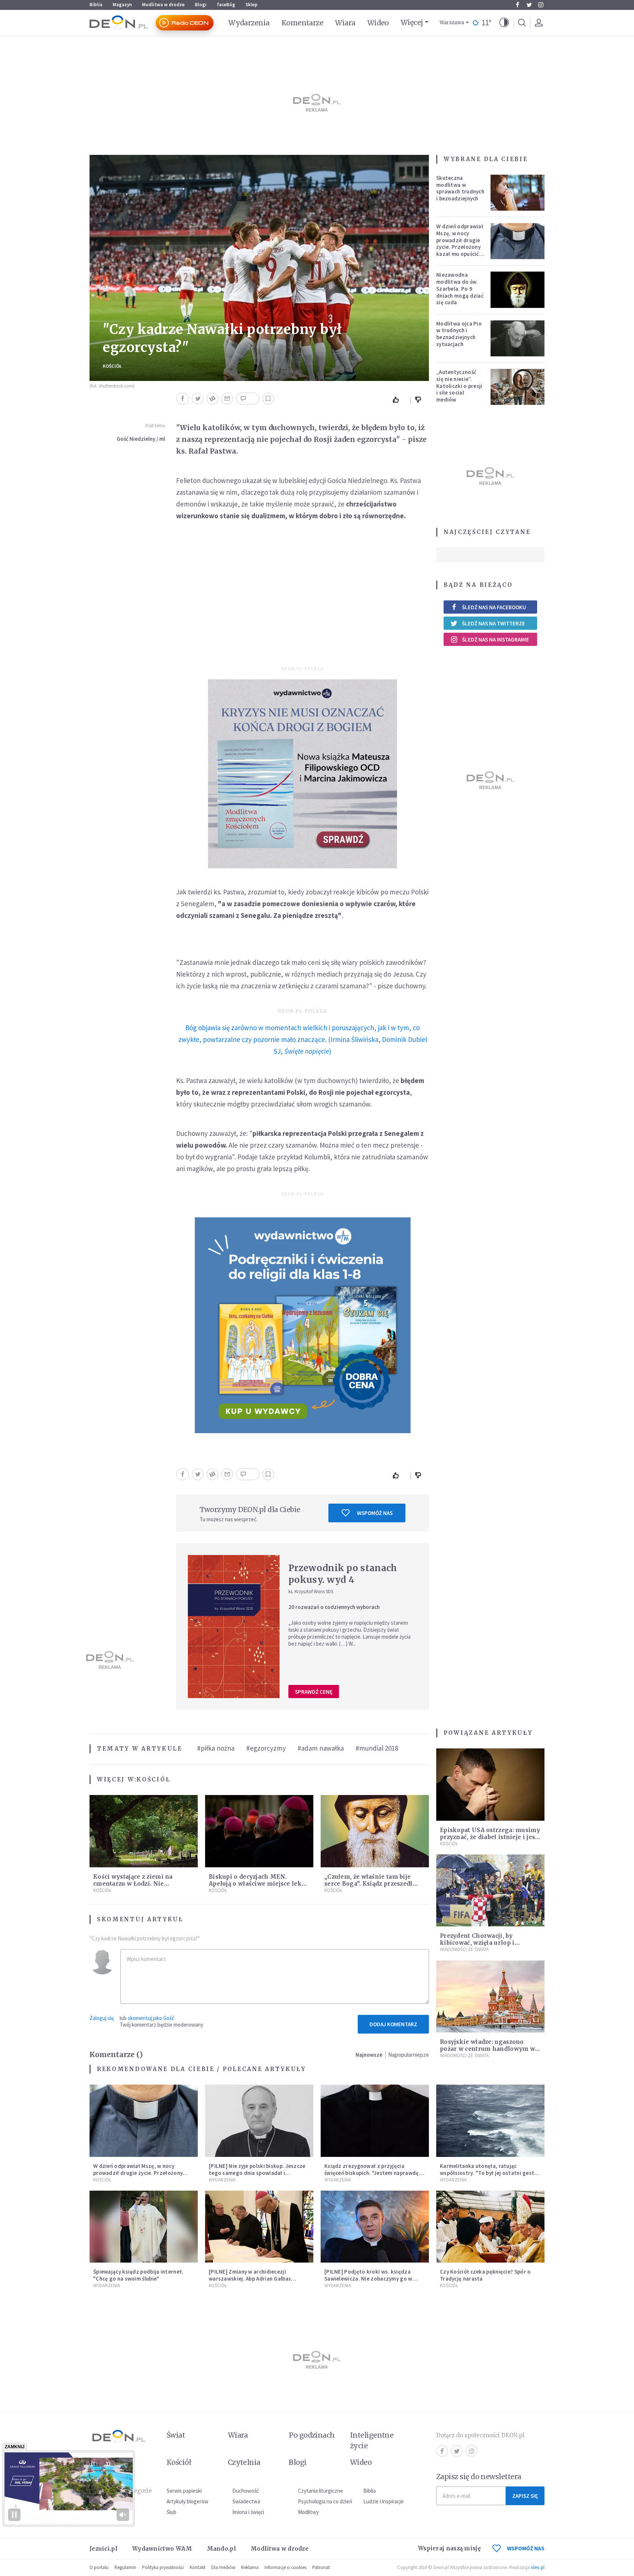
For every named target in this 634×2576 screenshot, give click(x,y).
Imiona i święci (248, 2512)
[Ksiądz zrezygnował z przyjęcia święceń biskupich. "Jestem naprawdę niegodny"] (375, 2121)
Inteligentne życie (372, 2440)
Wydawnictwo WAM (162, 2549)
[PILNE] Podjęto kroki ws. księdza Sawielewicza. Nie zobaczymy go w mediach (368, 2279)
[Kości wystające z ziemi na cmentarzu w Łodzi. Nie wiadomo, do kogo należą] (144, 1831)
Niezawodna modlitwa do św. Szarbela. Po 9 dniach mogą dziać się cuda (460, 288)
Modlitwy (308, 2512)
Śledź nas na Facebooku (494, 607)
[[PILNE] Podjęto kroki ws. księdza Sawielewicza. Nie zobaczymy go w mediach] (375, 2227)
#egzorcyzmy (266, 1748)
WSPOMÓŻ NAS (526, 2548)
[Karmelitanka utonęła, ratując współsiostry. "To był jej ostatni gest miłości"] (490, 2121)
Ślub (172, 2512)
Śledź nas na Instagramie (495, 640)
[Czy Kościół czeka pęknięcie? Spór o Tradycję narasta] (490, 2227)
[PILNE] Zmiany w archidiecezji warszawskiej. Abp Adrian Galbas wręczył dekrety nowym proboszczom (257, 2279)
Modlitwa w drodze (163, 5)
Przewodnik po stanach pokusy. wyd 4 (343, 1574)
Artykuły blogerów (187, 2501)
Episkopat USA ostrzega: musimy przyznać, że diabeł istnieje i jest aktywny (490, 1837)
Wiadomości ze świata (464, 1949)
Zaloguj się (102, 2018)
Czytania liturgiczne (320, 2491)
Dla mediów (223, 2567)
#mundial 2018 (377, 1748)
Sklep (252, 5)
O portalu (99, 2567)
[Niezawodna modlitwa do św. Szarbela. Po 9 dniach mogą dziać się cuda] (518, 290)
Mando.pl (221, 2549)
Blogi (201, 5)
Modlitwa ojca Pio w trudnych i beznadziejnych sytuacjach (459, 334)
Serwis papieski (184, 2491)
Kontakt (198, 2567)
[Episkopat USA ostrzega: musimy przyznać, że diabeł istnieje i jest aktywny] (490, 1785)
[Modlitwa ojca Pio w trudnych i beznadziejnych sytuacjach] (518, 338)
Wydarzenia (249, 23)
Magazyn (122, 5)
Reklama (250, 2567)
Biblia (96, 5)
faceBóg (226, 5)
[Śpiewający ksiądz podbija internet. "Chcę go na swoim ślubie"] (144, 2227)
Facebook (517, 5)
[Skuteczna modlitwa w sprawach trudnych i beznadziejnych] (518, 193)
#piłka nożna (216, 1748)
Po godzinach (312, 2435)
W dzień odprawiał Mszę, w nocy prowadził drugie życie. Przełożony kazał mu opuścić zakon (460, 244)
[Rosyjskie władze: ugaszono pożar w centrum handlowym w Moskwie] (490, 1997)
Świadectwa (246, 2501)
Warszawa (452, 23)
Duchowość (246, 2491)
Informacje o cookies (285, 2567)
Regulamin (125, 2567)
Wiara (345, 23)
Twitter (529, 5)
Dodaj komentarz (393, 2024)
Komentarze (303, 23)
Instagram (541, 5)
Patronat (321, 2567)
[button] (504, 23)
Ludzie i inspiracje (383, 2501)
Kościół (112, 366)
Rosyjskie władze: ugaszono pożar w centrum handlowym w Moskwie (487, 2049)
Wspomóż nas (375, 1513)
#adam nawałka (321, 1748)
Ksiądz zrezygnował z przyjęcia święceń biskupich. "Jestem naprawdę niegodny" (372, 2173)
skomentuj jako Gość (151, 2018)
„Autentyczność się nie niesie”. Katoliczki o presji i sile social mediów (459, 386)
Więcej (412, 22)
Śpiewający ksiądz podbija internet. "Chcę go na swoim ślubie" (139, 2275)
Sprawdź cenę (314, 1692)
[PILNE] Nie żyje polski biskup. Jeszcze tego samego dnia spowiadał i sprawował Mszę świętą (257, 2173)
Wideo (378, 23)
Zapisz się (525, 2496)
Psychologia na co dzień (325, 2501)
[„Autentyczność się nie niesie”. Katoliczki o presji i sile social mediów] (518, 387)
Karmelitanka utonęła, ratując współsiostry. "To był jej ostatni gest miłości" (487, 2173)
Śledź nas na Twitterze (493, 623)
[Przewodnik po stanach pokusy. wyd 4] (234, 1627)
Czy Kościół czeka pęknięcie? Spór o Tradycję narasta (485, 2275)
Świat (176, 2435)
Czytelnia (244, 2462)
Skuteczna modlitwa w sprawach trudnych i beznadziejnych (460, 188)
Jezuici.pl (103, 2549)
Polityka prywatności (163, 2567)
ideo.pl (538, 2567)
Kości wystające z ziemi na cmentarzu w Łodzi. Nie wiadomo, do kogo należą (133, 1884)
